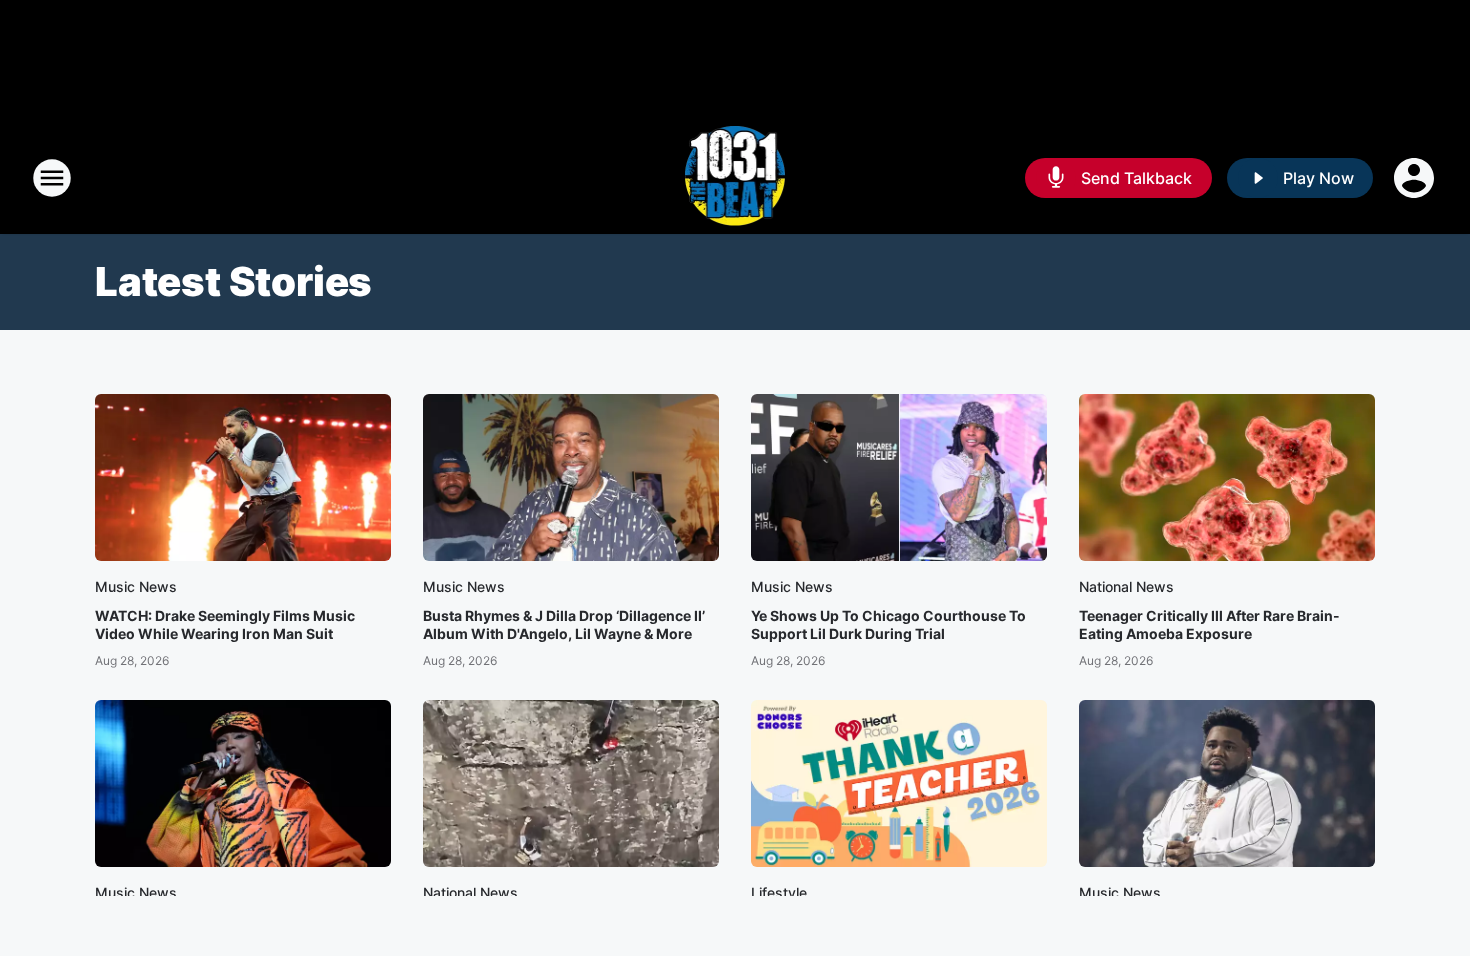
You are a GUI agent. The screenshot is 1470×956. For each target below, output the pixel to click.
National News (1126, 586)
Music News (136, 586)
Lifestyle (779, 892)
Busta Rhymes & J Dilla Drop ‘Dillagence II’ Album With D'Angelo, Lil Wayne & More (564, 624)
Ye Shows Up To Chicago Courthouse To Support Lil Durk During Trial (888, 624)
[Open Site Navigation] (52, 178)
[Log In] (1416, 178)
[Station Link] (735, 178)
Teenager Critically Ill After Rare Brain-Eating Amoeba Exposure (1209, 624)
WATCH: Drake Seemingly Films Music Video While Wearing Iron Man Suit (225, 624)
